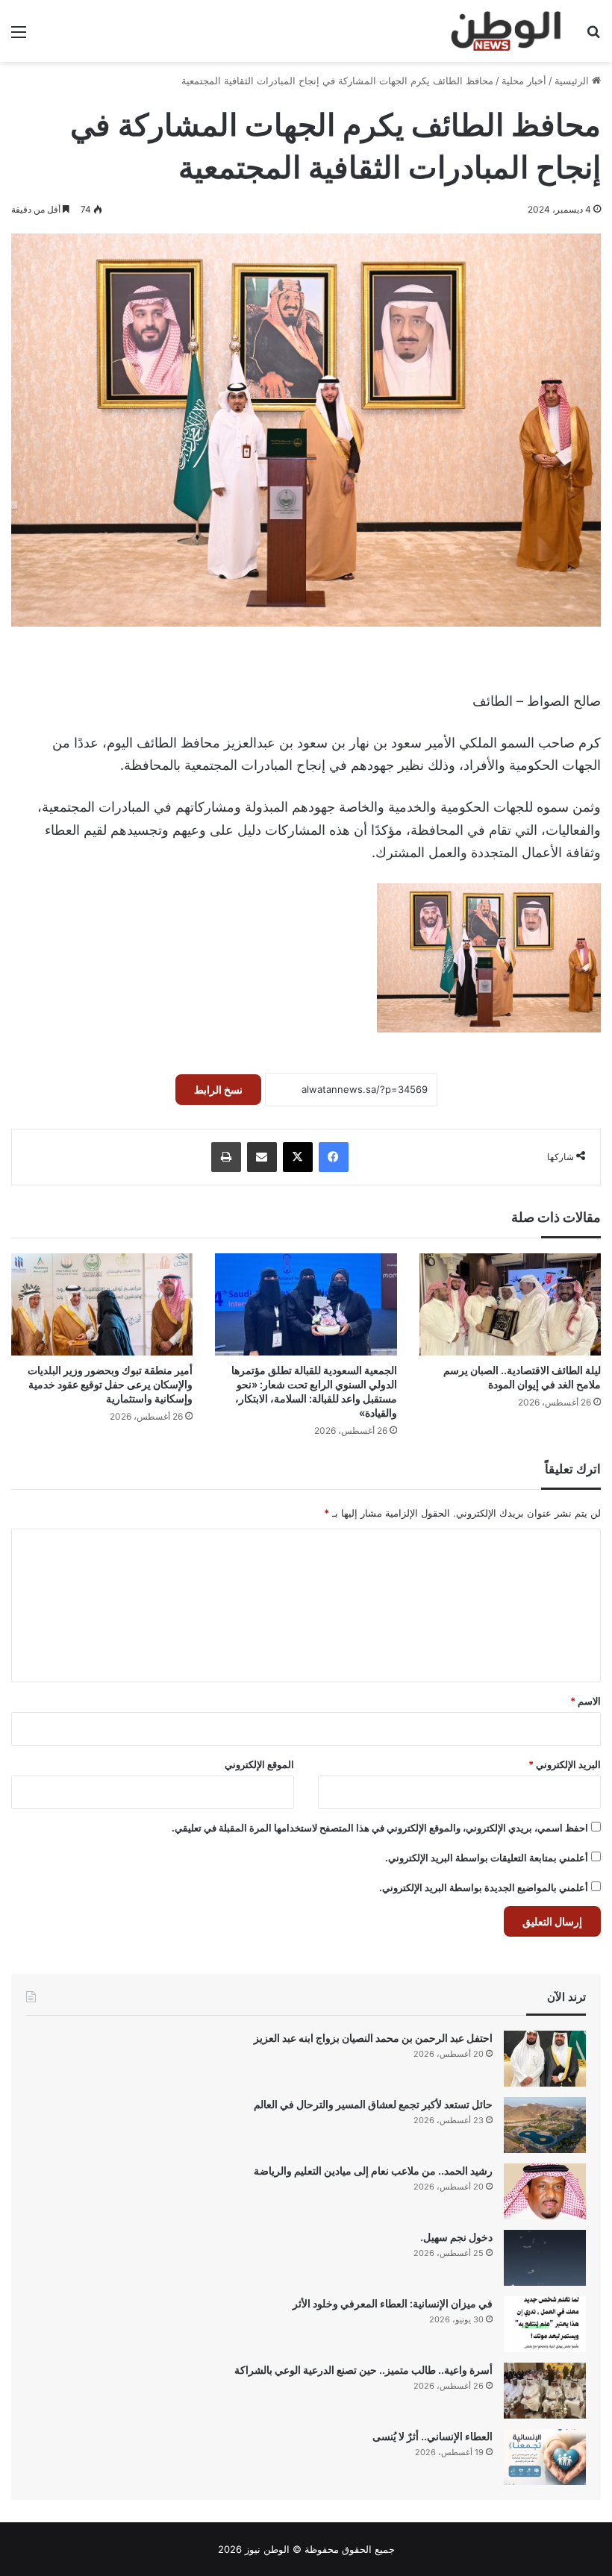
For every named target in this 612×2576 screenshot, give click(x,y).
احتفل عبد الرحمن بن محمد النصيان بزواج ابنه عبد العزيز (373, 2038)
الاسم (586, 1701)
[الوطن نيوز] (505, 31)
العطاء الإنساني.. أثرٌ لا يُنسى (433, 2436)
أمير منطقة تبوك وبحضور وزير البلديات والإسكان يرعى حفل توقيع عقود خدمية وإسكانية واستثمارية (110, 1384)
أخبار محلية (524, 81)
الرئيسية (573, 81)
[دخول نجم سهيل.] (545, 2258)
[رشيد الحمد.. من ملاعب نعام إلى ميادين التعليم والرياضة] (545, 2191)
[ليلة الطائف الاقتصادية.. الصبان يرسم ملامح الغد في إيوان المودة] (510, 1304)
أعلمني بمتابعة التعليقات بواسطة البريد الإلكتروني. (487, 1858)
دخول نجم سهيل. (456, 2237)
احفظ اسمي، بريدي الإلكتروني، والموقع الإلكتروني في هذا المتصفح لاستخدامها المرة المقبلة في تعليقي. (380, 1828)
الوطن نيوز (267, 2549)
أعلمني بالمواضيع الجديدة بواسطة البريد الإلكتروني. (484, 1887)
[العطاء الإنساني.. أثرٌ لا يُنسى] (545, 2457)
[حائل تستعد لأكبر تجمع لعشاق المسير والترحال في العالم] (545, 2125)
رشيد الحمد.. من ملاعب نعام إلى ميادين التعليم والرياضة (373, 2171)
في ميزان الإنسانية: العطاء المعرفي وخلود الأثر (393, 2303)
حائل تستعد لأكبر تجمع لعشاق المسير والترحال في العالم (373, 2104)
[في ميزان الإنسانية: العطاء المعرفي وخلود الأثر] (545, 2324)
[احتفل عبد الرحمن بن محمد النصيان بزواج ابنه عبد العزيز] (545, 2059)
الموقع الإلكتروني (259, 1764)
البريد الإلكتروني (565, 1764)
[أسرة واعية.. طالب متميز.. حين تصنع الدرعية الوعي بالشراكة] (545, 2391)
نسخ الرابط (218, 1090)
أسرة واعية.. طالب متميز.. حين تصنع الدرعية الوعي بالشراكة (363, 2370)
